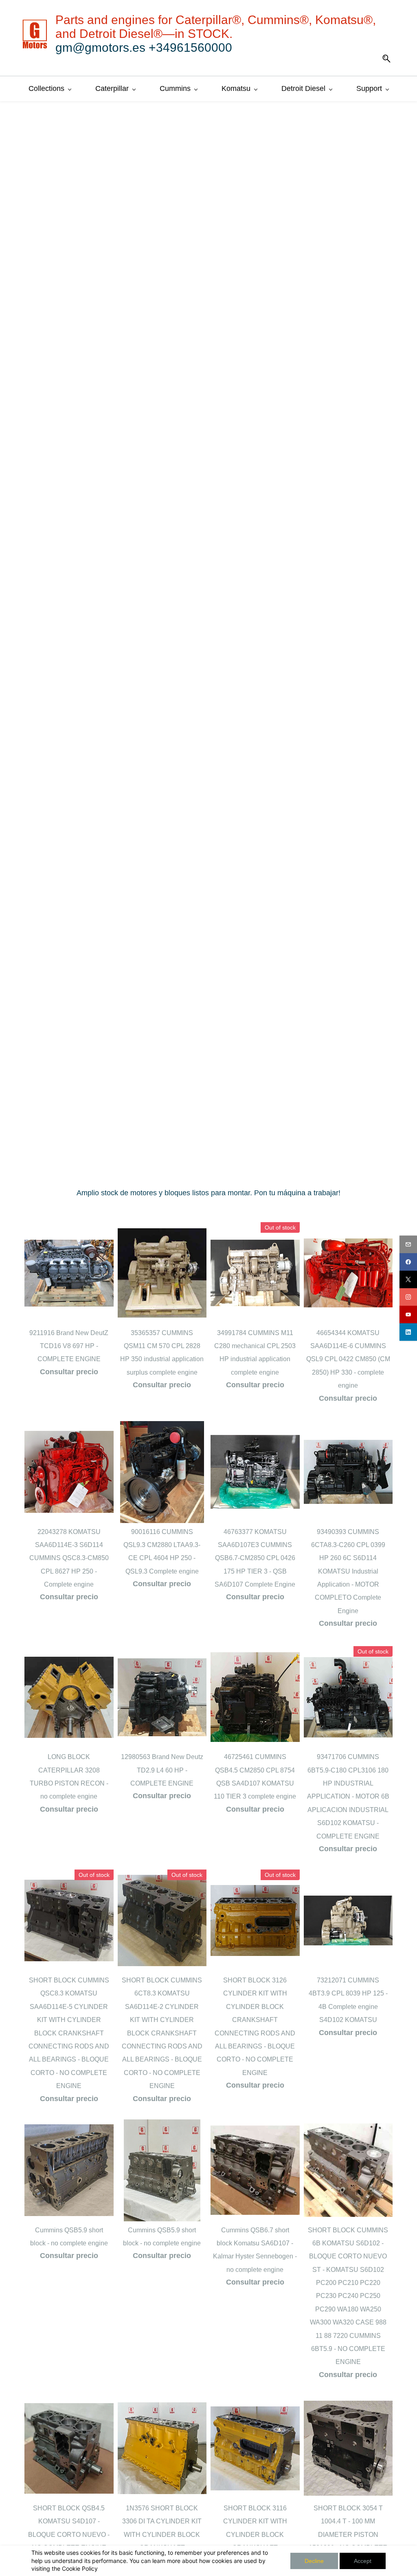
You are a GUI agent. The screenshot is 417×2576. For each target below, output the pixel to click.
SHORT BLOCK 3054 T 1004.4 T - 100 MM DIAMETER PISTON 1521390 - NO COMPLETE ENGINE (348, 2535)
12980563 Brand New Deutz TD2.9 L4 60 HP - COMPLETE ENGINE (162, 1770)
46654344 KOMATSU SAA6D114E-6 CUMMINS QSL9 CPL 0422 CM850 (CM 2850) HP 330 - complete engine (348, 1359)
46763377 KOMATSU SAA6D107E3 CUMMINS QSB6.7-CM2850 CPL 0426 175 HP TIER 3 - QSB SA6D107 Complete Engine (255, 1558)
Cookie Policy (80, 2568)
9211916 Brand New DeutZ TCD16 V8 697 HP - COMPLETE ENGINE (69, 1346)
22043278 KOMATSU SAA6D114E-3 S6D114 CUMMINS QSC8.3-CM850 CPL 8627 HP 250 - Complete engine (69, 1558)
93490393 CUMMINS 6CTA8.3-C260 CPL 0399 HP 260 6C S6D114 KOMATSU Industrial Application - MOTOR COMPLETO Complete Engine (348, 1571)
